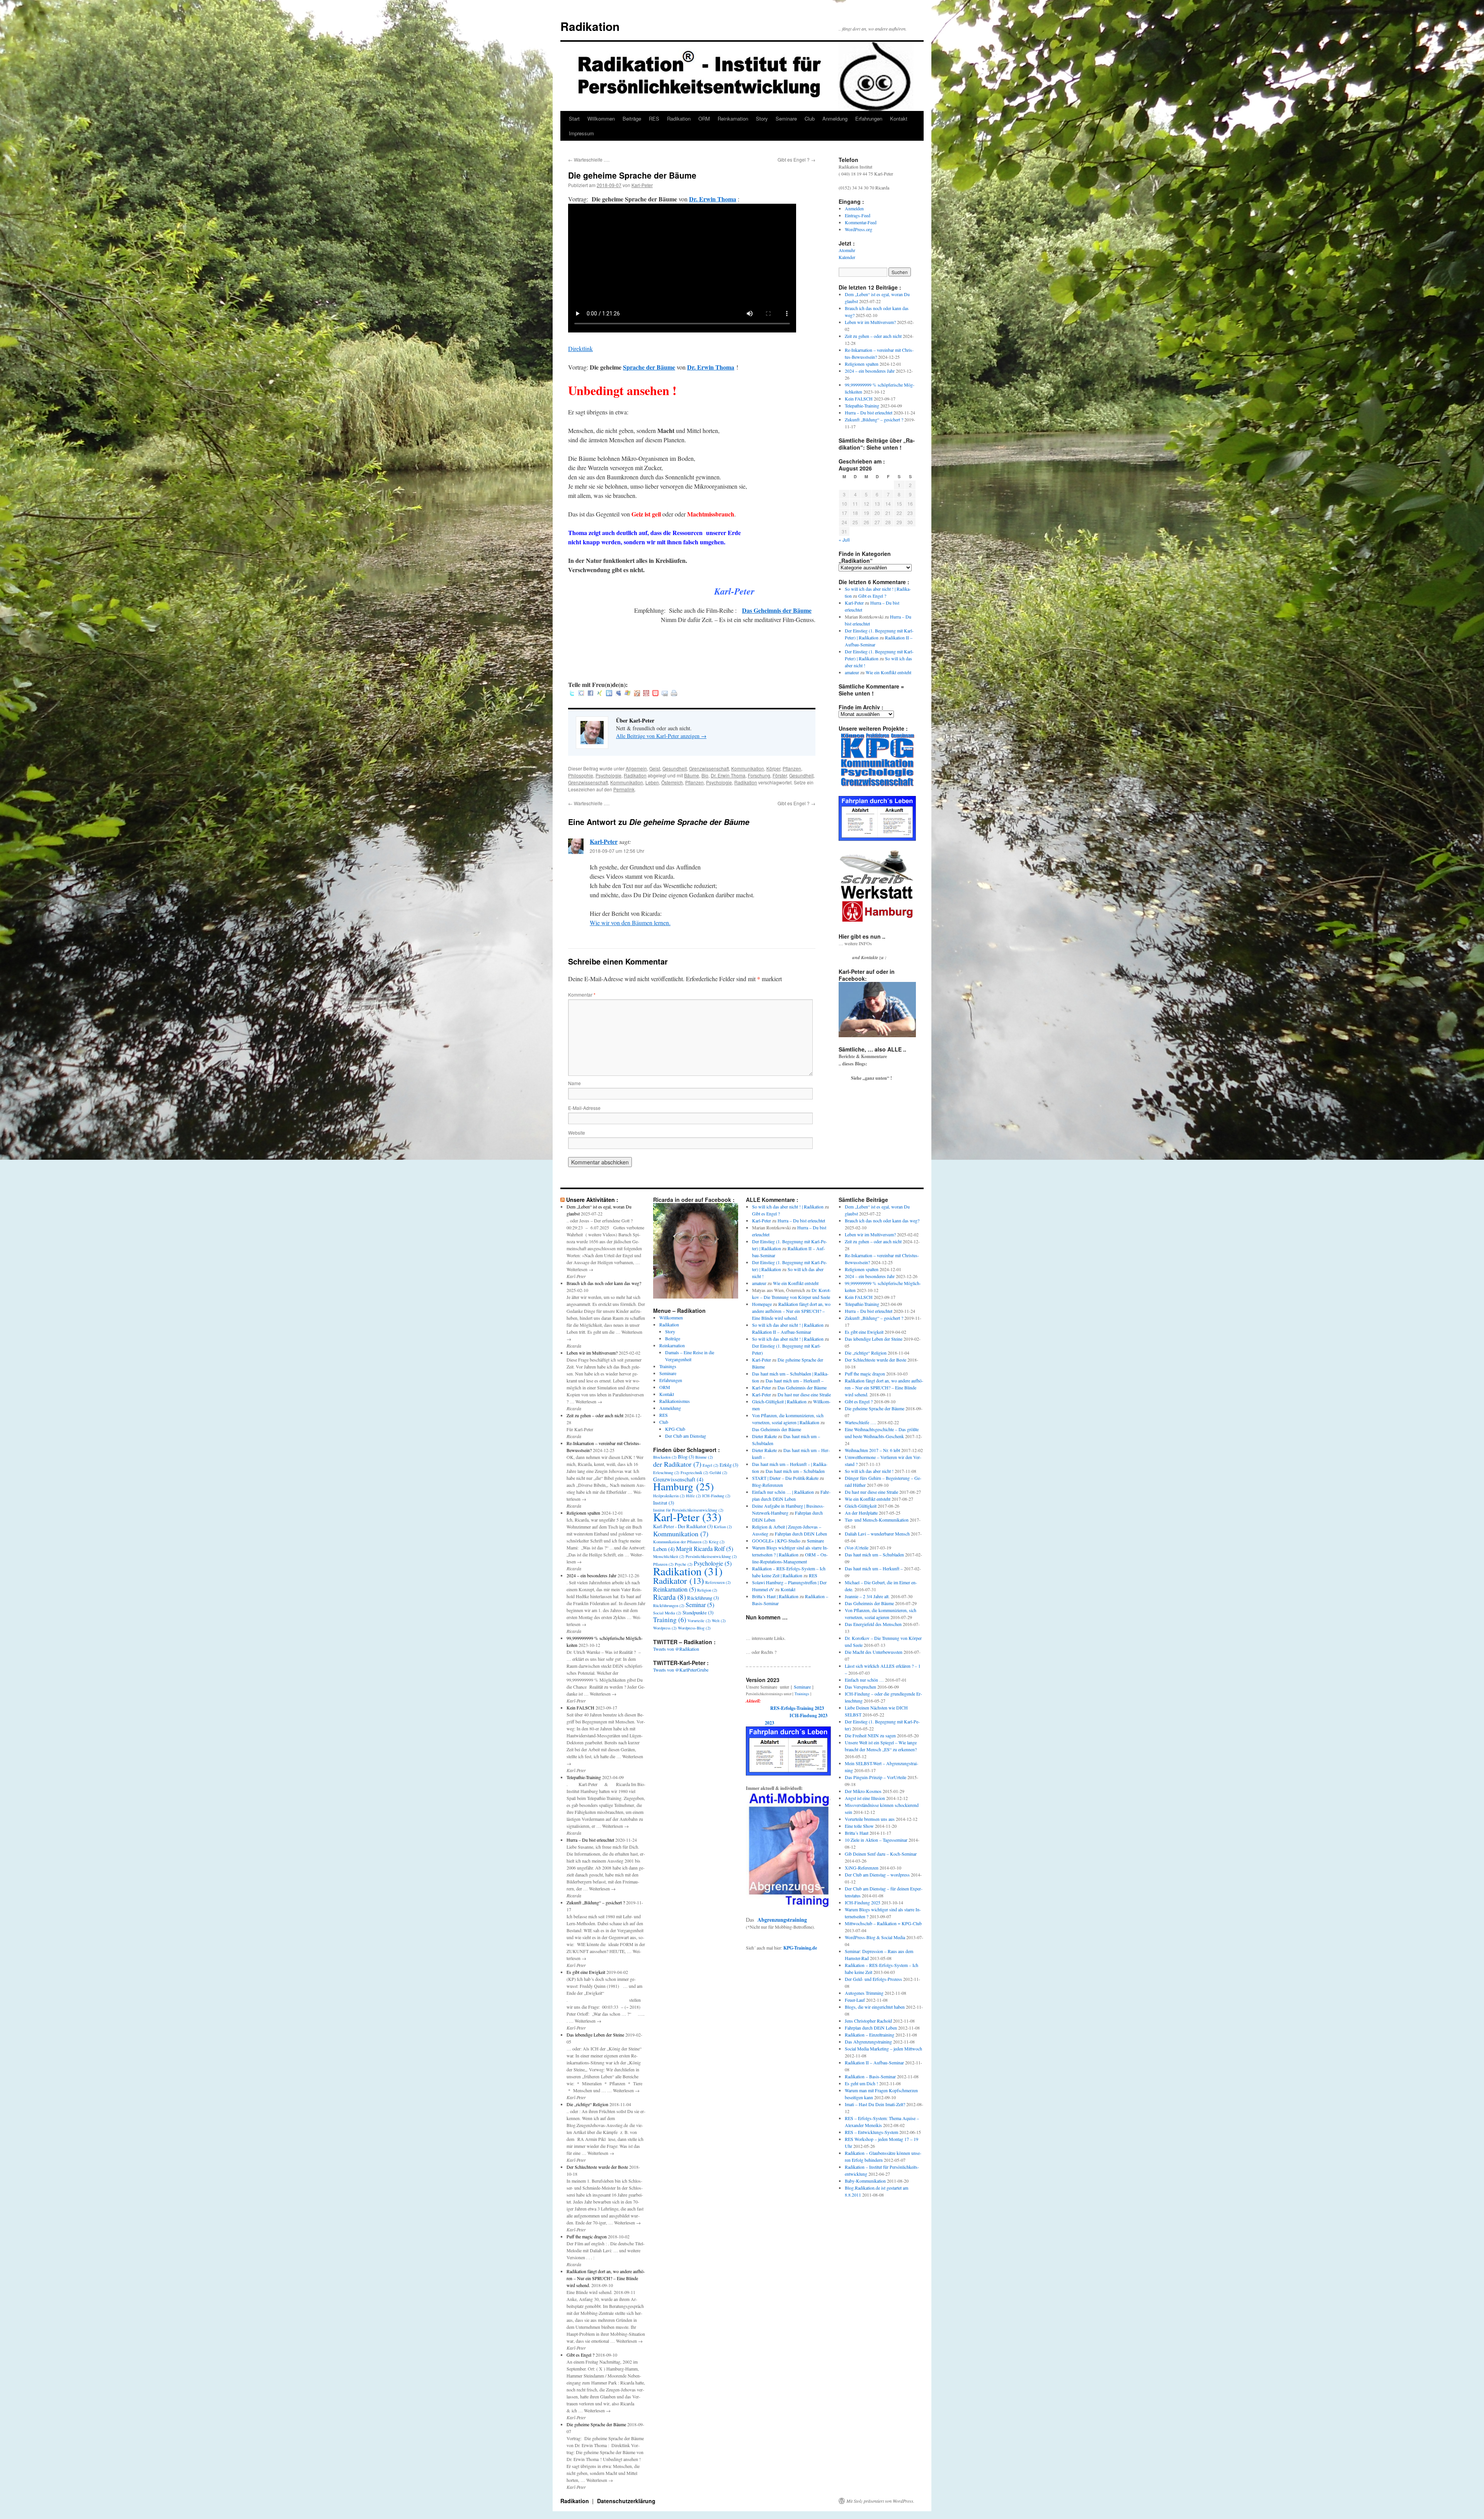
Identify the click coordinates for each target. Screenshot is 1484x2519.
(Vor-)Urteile (857, 1548)
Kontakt (899, 118)
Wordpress (665, 1628)
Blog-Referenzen (768, 1485)
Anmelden (854, 208)
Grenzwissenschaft (709, 768)
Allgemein (636, 768)
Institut (664, 1503)
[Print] (674, 694)
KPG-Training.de (800, 1948)
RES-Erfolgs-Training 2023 (797, 1708)
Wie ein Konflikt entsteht (888, 672)
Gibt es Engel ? (796, 159)
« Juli (844, 539)
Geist (655, 768)
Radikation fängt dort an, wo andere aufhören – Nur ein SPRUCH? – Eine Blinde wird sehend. (606, 2278)
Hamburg (683, 1486)
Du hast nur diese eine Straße (804, 1394)
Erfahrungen (869, 118)
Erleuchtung (666, 1473)
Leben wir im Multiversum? (870, 322)
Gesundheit (675, 768)
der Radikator (677, 1464)
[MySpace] (618, 694)
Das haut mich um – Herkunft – (795, 1381)
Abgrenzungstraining (782, 1920)
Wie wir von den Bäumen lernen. (630, 923)
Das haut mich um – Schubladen (795, 1471)
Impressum (581, 133)
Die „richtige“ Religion (587, 2104)
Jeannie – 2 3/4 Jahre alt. (867, 1596)
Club (810, 118)
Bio (705, 775)
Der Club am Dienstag (686, 1436)
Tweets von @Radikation (676, 1649)
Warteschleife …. (589, 159)
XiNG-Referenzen (862, 1868)
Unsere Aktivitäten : (592, 1200)
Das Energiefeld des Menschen (873, 1624)
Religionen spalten (862, 364)
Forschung (759, 775)
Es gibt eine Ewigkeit (586, 1972)
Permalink (624, 789)
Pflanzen (792, 768)
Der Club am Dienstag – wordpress (877, 1875)
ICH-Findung (716, 1496)
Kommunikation (748, 768)
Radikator (679, 1580)
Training (670, 1620)
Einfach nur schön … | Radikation (783, 1492)
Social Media (667, 1613)
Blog (686, 1457)
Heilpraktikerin (669, 1496)
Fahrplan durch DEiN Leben (801, 1534)
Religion (707, 1590)
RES (654, 118)
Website (577, 1133)
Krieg (717, 1542)
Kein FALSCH (859, 399)
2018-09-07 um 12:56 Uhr (617, 851)
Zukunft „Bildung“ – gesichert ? (874, 419)
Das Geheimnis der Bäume (777, 610)
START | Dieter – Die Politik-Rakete (785, 1478)
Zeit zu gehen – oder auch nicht (873, 336)
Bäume (692, 775)
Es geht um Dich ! (861, 2083)
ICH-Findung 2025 (863, 1902)
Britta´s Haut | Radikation (775, 1596)
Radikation (590, 26)
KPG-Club (675, 1429)
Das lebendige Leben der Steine (595, 2035)
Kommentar (582, 994)
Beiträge (632, 118)
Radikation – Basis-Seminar (870, 2076)
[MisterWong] (646, 694)
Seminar (700, 1605)
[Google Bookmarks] (581, 694)
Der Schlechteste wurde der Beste (597, 2167)
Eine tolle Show (859, 1826)
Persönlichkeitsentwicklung (711, 1556)
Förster (780, 775)
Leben (652, 782)
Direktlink (580, 349)
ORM (704, 118)
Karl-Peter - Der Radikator (683, 1526)
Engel (711, 1465)
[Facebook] (591, 694)
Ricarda (670, 1597)
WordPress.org (859, 229)
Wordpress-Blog (694, 1628)
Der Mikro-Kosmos (863, 1791)
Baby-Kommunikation (865, 2181)
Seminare (786, 118)
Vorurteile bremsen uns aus (870, 1819)
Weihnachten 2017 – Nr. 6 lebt (872, 1450)
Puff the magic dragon (587, 2236)
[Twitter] (572, 694)
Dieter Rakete (764, 1436)
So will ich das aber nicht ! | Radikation (788, 1207)
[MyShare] (637, 694)
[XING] (600, 694)
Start (574, 118)
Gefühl (718, 1473)
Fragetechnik (694, 1473)
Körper (773, 768)
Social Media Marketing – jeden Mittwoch (883, 2049)
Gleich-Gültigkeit (861, 1506)
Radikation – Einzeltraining (870, 2035)
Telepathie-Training (862, 406)
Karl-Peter (642, 185)
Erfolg (729, 1465)
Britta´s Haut (857, 1833)
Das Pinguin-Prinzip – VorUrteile (876, 1777)
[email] (665, 694)
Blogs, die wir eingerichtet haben (875, 2007)
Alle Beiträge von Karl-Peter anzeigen (661, 736)
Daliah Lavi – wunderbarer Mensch (877, 1534)
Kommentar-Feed (861, 222)
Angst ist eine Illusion (865, 1798)
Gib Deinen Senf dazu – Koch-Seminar (881, 1854)
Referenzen (718, 1582)
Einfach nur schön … (864, 1680)
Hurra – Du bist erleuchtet (869, 412)
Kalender (847, 257)
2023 (769, 1723)
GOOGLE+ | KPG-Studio (776, 1541)
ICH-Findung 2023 (808, 1715)
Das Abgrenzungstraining (868, 2042)
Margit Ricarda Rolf (705, 1548)
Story (762, 118)
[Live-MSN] (628, 694)
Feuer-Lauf (855, 2000)
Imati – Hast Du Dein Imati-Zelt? (875, 2104)
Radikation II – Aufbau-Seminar (782, 1332)
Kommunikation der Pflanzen (680, 1542)
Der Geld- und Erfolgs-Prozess (873, 1979)
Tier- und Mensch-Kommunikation (877, 1520)
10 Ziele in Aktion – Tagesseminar (876, 1840)
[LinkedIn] (609, 694)
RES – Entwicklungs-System (871, 2132)
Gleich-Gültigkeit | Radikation (779, 1401)
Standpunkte (698, 1612)
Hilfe (693, 1496)
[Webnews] (655, 694)
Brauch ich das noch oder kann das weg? (604, 1283)
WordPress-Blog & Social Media (875, 1937)
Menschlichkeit (669, 1556)
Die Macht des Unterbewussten (874, 1652)
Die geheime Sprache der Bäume (596, 2424)
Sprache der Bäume (649, 367)
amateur (852, 672)
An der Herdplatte (861, 1513)
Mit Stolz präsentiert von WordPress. (880, 2501)
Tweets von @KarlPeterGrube (681, 1670)
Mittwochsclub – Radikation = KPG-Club (883, 1923)
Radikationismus (675, 1401)
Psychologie (608, 775)
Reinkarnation (733, 118)
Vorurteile (699, 1621)
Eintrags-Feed (858, 215)
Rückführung (703, 1598)
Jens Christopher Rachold (868, 2021)
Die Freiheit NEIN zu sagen (870, 1735)
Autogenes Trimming (864, 1993)
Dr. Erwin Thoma (713, 199)
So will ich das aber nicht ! (869, 1471)
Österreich (672, 782)
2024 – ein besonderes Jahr (870, 371)
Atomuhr (847, 250)
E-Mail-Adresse (584, 1108)
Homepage (762, 1304)
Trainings (668, 1366)
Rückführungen (669, 1605)
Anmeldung (835, 118)
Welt (719, 1621)
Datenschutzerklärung (626, 2501)
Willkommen (601, 118)
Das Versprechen (860, 1687)
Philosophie (581, 775)
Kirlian (723, 1527)
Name (574, 1083)
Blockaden (665, 1457)
